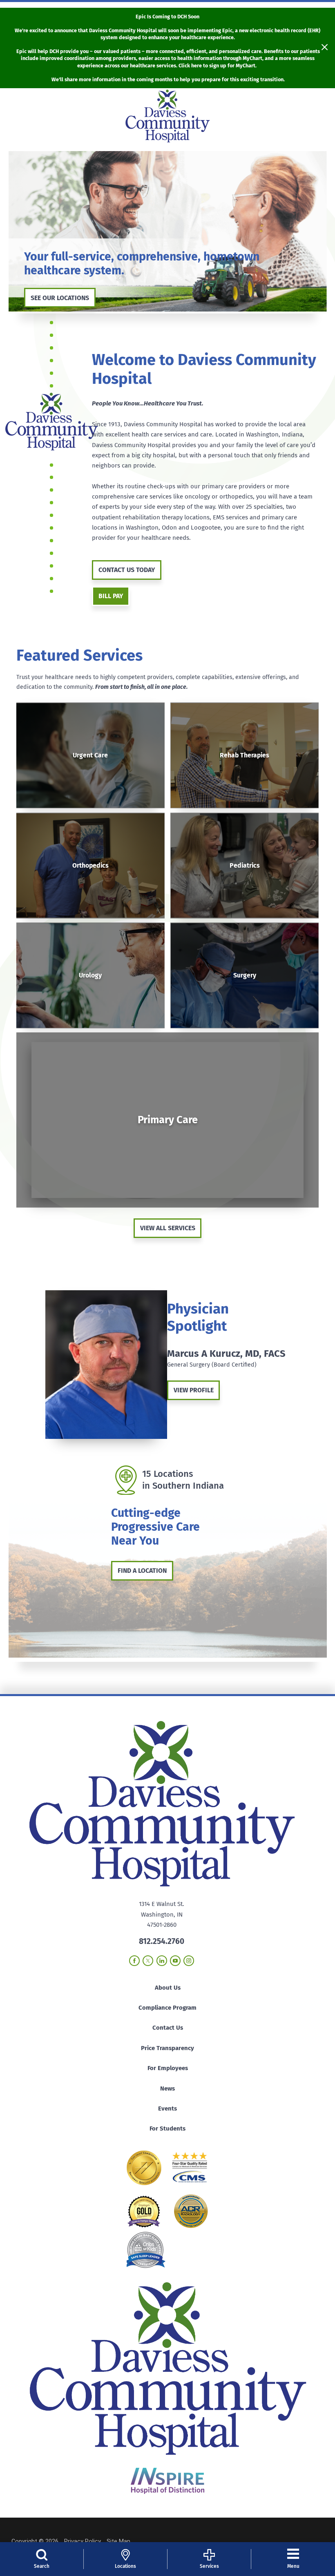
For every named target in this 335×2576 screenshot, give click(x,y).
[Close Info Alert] (325, 48)
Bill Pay (111, 596)
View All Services (168, 1228)
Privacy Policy (83, 2541)
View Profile (194, 1390)
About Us (168, 1988)
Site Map (118, 2541)
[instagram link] (189, 1961)
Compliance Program (167, 2008)
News (167, 2088)
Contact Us (168, 2028)
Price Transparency (167, 2048)
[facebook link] (134, 1961)
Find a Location (142, 1571)
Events (167, 2108)
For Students (167, 2128)
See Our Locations (60, 298)
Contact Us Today (127, 570)
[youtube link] (175, 1961)
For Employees (168, 2068)
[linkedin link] (162, 1961)
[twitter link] (148, 1961)
